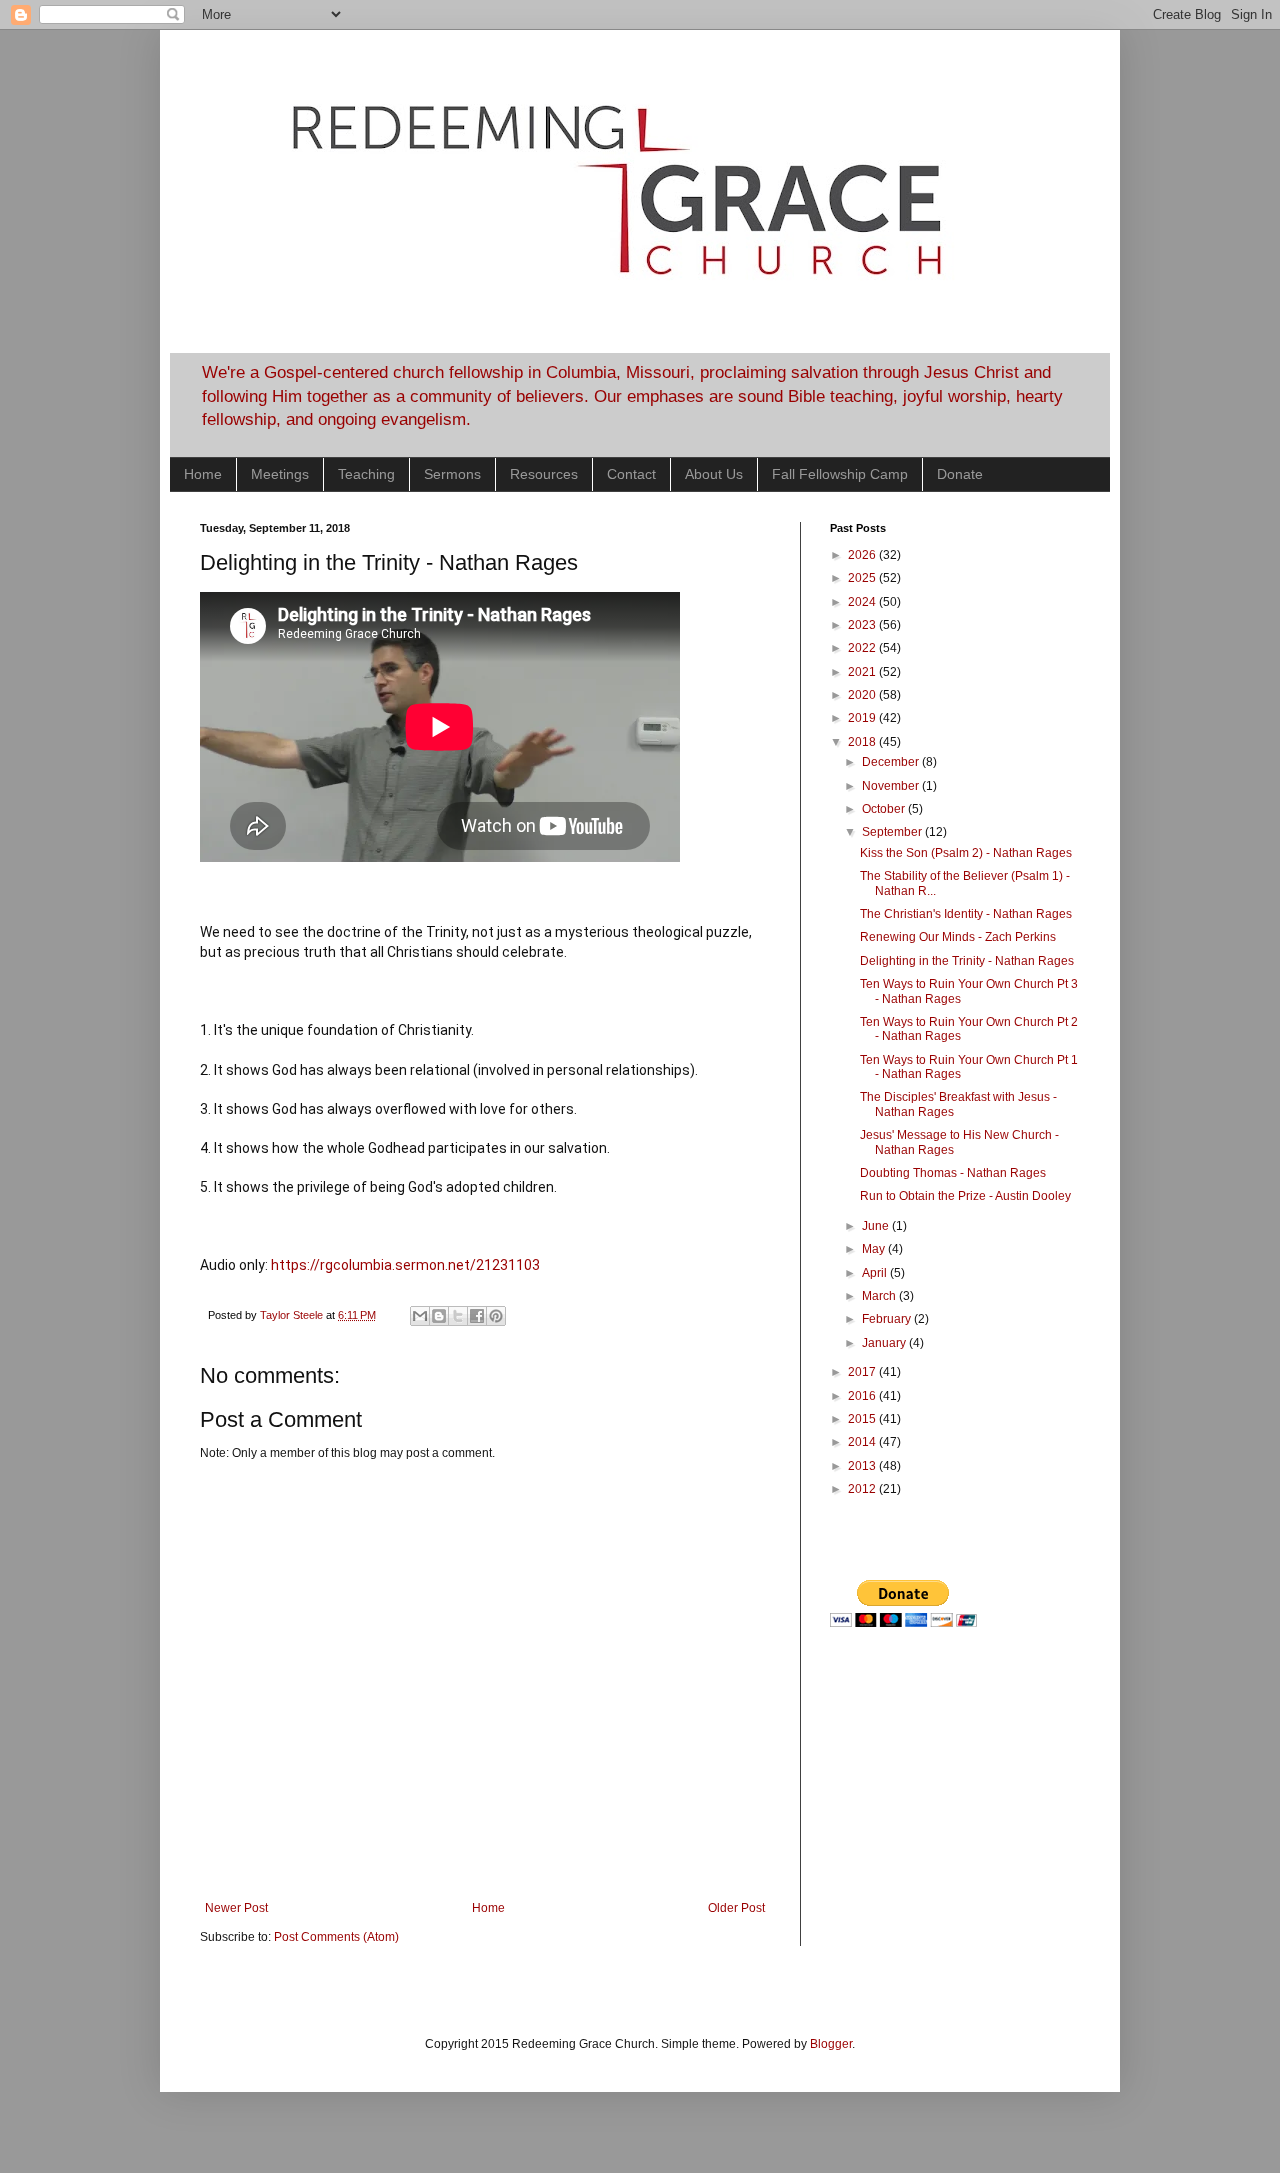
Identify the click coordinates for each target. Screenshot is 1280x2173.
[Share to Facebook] (477, 1316)
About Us (714, 474)
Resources (544, 474)
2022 (863, 648)
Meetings (280, 474)
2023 (863, 625)
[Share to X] (458, 1316)
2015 (863, 1419)
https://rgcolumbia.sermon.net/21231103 (405, 1265)
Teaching (366, 474)
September (893, 832)
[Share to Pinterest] (496, 1316)
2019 (863, 718)
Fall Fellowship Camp (840, 474)
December (892, 762)
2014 (863, 1442)
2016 (863, 1396)
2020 (863, 695)
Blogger (831, 2044)
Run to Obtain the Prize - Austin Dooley (965, 1196)
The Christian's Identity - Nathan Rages (966, 914)
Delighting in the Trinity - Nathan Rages (967, 961)
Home (203, 474)
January (885, 1343)
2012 (863, 1489)
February (888, 1319)
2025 (863, 578)
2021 (863, 672)
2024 (863, 602)
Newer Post (236, 1908)
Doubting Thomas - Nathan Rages (953, 1173)
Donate (960, 474)
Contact (631, 474)
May (875, 1249)
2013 (863, 1466)
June (877, 1226)
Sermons (452, 474)
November (892, 786)
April (876, 1273)
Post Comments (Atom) (336, 1937)
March (880, 1296)
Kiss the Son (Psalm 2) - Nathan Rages (966, 853)
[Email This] (420, 1316)
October (885, 809)
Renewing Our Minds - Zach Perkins (958, 937)
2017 (863, 1372)
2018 (863, 742)
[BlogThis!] (439, 1316)
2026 (863, 555)
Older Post (736, 1908)
